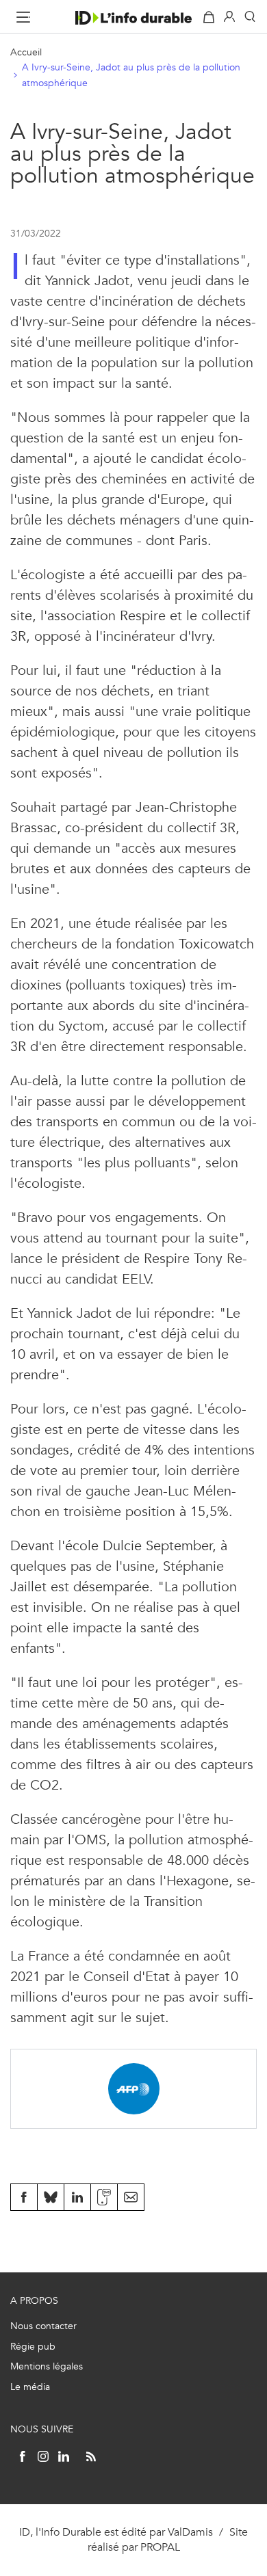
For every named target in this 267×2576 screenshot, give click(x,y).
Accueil (26, 52)
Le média (30, 2387)
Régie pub (33, 2347)
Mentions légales (47, 2366)
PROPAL (160, 2547)
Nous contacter (43, 2326)
